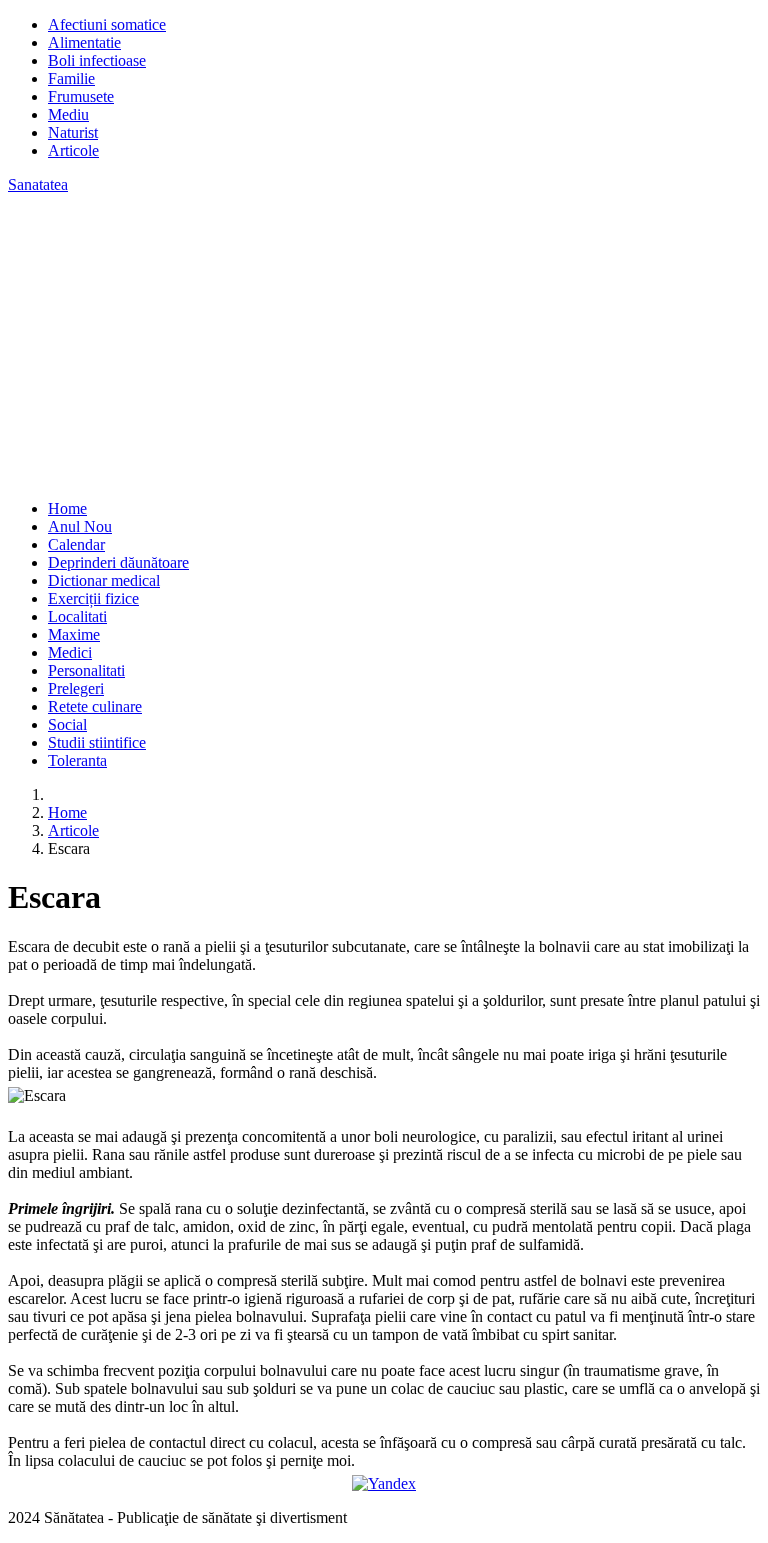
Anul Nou (80, 526)
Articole (73, 150)
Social (67, 724)
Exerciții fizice (93, 598)
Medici (70, 652)
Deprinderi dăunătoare (118, 562)
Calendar (76, 544)
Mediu (68, 114)
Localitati (77, 616)
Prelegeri (76, 688)
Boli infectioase (97, 60)
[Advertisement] (384, 344)
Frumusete (81, 96)
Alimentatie (84, 42)
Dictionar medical (104, 580)
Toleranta (77, 760)
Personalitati (86, 670)
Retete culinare (95, 706)
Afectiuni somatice (107, 24)
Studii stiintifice (97, 742)
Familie (71, 78)
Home (67, 508)
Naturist (73, 132)
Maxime (74, 634)
